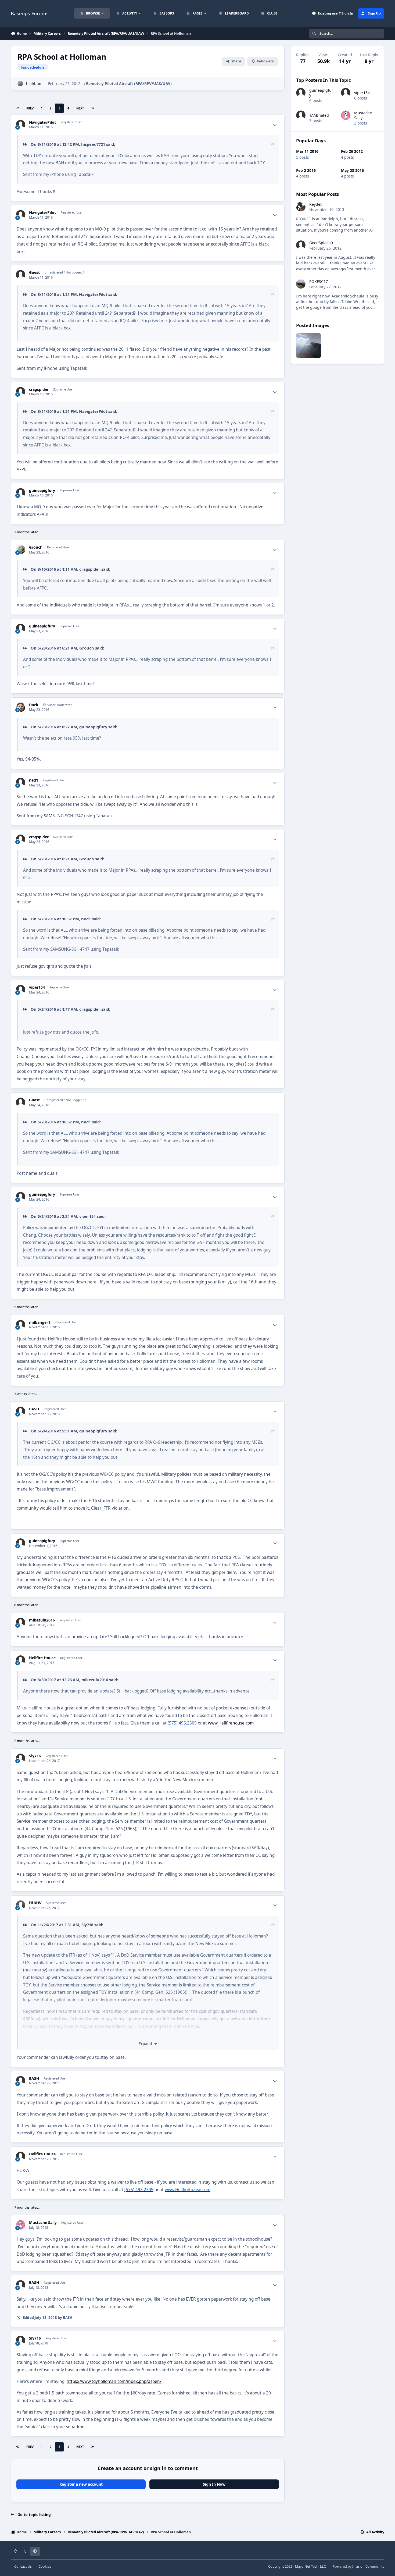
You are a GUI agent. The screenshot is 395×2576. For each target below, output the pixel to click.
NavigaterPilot (42, 122)
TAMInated (319, 115)
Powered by (358, 2566)
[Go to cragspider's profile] (21, 392)
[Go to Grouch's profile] (21, 550)
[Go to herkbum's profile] (20, 84)
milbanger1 (40, 1322)
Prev (30, 108)
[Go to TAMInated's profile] (301, 115)
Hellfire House (42, 1658)
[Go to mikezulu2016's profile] (21, 1622)
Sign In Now (214, 2484)
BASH (34, 1409)
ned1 (34, 780)
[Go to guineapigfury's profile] (21, 493)
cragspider (39, 389)
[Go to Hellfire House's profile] (21, 1660)
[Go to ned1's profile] (21, 783)
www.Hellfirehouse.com (231, 1723)
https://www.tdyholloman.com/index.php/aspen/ (114, 2381)
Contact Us (23, 2566)
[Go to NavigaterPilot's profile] (21, 125)
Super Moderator (59, 705)
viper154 (37, 987)
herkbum (34, 84)
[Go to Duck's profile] (21, 707)
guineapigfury (42, 491)
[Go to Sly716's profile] (21, 1758)
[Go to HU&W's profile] (21, 1905)
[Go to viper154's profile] (21, 990)
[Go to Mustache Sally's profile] (21, 2225)
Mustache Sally (43, 2223)
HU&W (35, 1903)
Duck (34, 705)
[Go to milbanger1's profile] (21, 1325)
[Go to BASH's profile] (21, 1411)
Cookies (45, 2566)
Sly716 (35, 1756)
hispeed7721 (93, 144)
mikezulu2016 (42, 1620)
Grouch (36, 547)
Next (80, 108)
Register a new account (81, 2484)
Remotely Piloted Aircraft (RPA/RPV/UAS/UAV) (129, 84)
